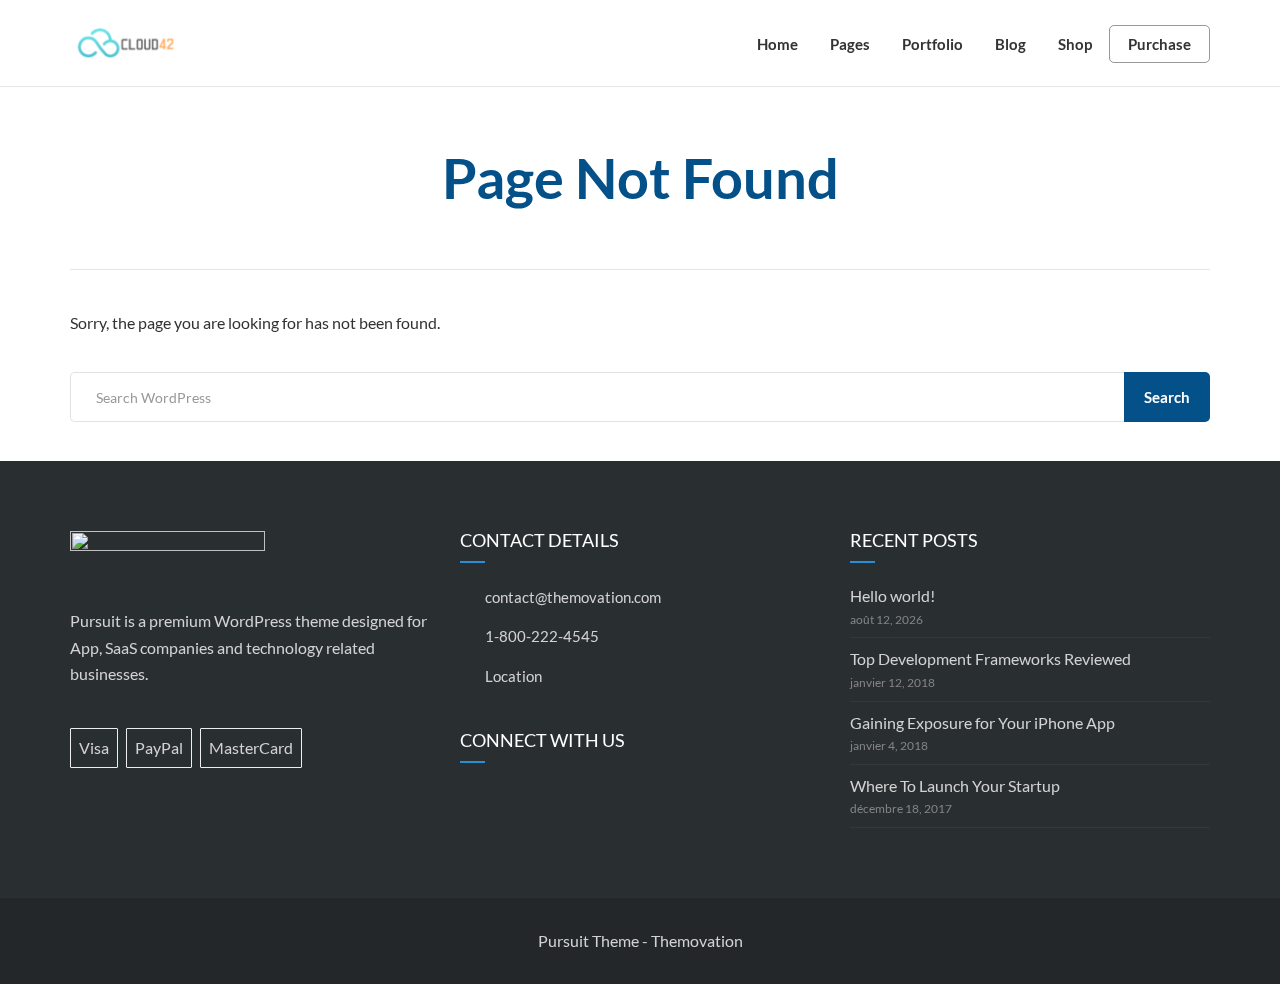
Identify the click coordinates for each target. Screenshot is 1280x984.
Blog (1010, 44)
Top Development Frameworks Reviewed (990, 658)
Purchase (1159, 44)
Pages (850, 44)
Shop (1075, 44)
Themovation (697, 940)
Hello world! (892, 595)
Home (777, 44)
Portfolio (932, 44)
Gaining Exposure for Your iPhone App (982, 722)
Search (1167, 397)
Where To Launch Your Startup (955, 785)
